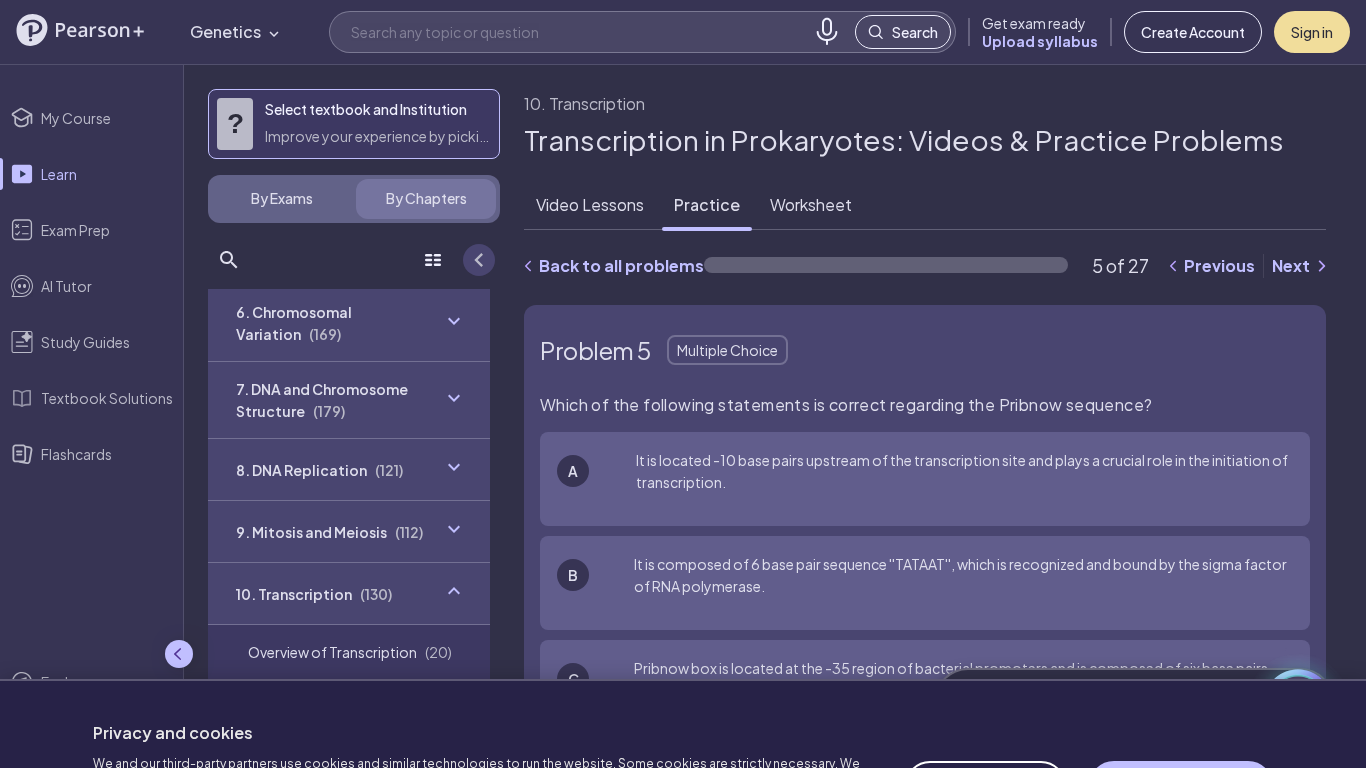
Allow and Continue (1181, 687)
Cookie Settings (985, 687)
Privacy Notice (473, 718)
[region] (683, 674)
